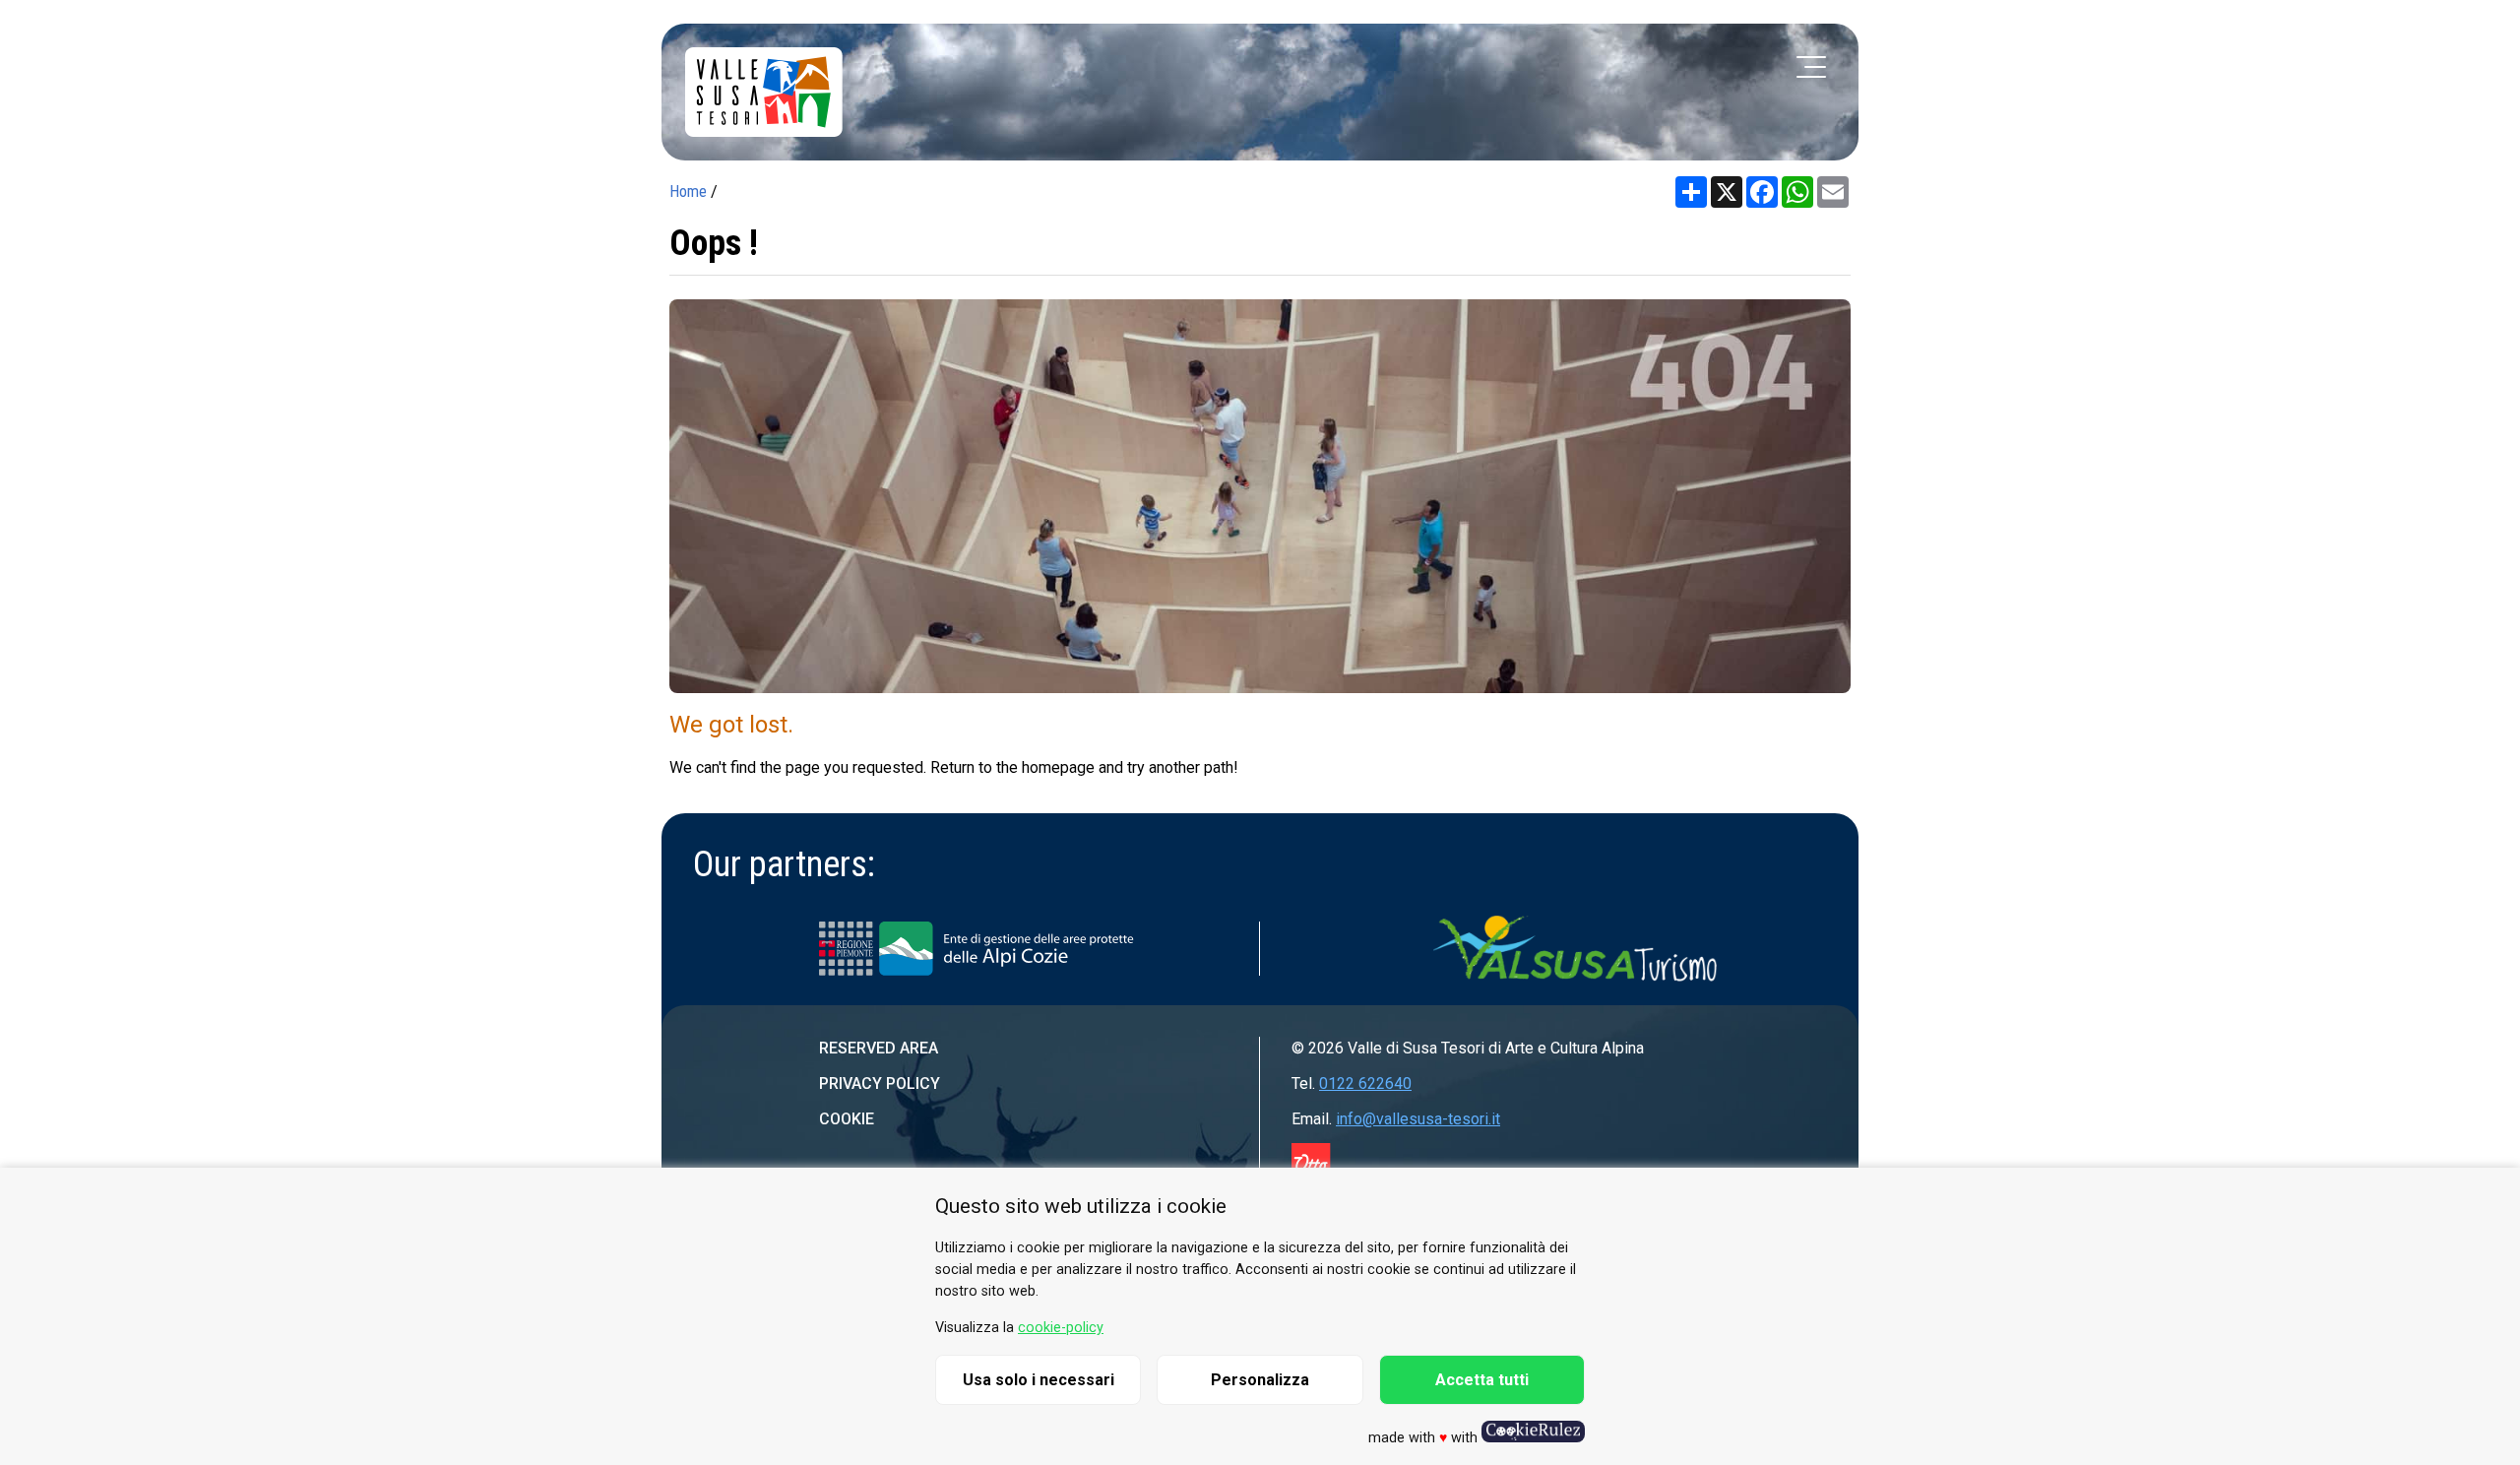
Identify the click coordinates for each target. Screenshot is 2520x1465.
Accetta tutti (1482, 1380)
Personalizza (1260, 1380)
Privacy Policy (880, 1083)
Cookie (847, 1119)
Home (688, 191)
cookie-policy (1061, 1328)
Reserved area (879, 1048)
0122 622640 (1365, 1083)
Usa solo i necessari (1039, 1380)
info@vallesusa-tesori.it (1418, 1119)
